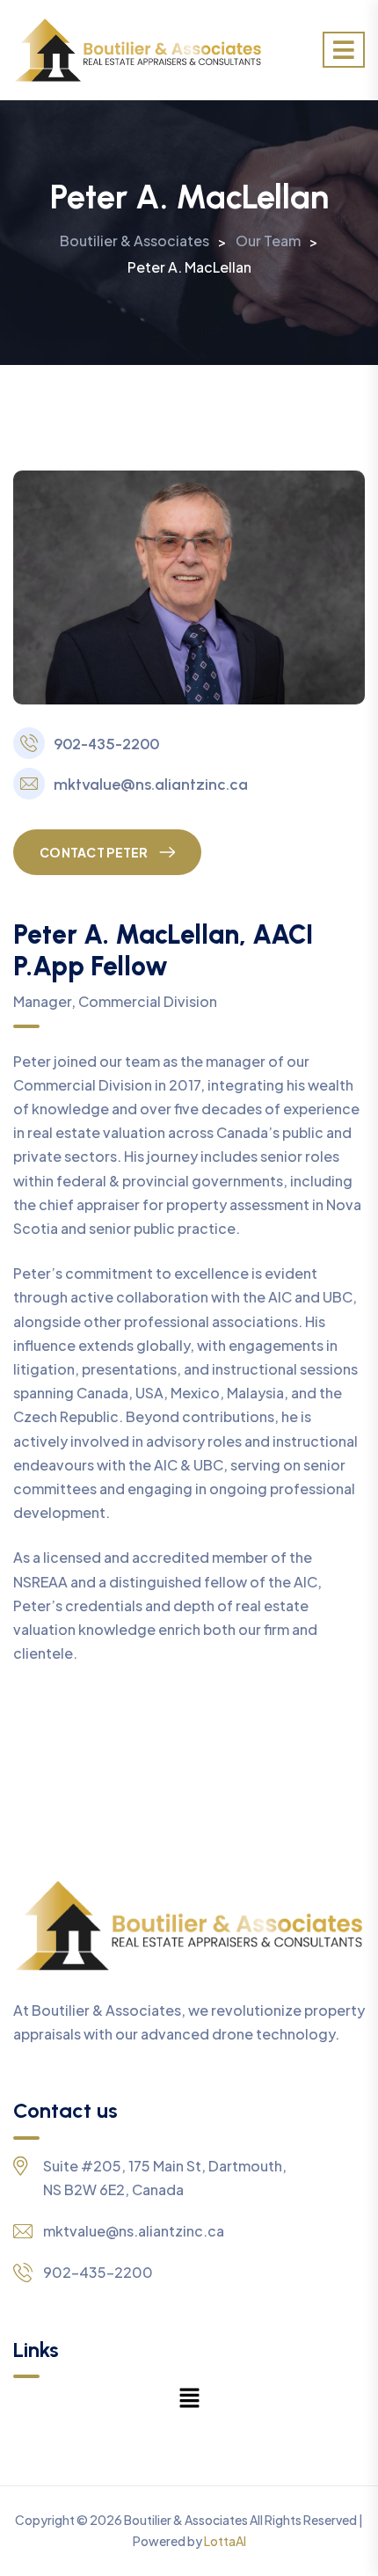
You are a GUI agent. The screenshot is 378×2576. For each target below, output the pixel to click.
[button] (189, 2397)
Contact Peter (94, 852)
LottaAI (225, 2541)
